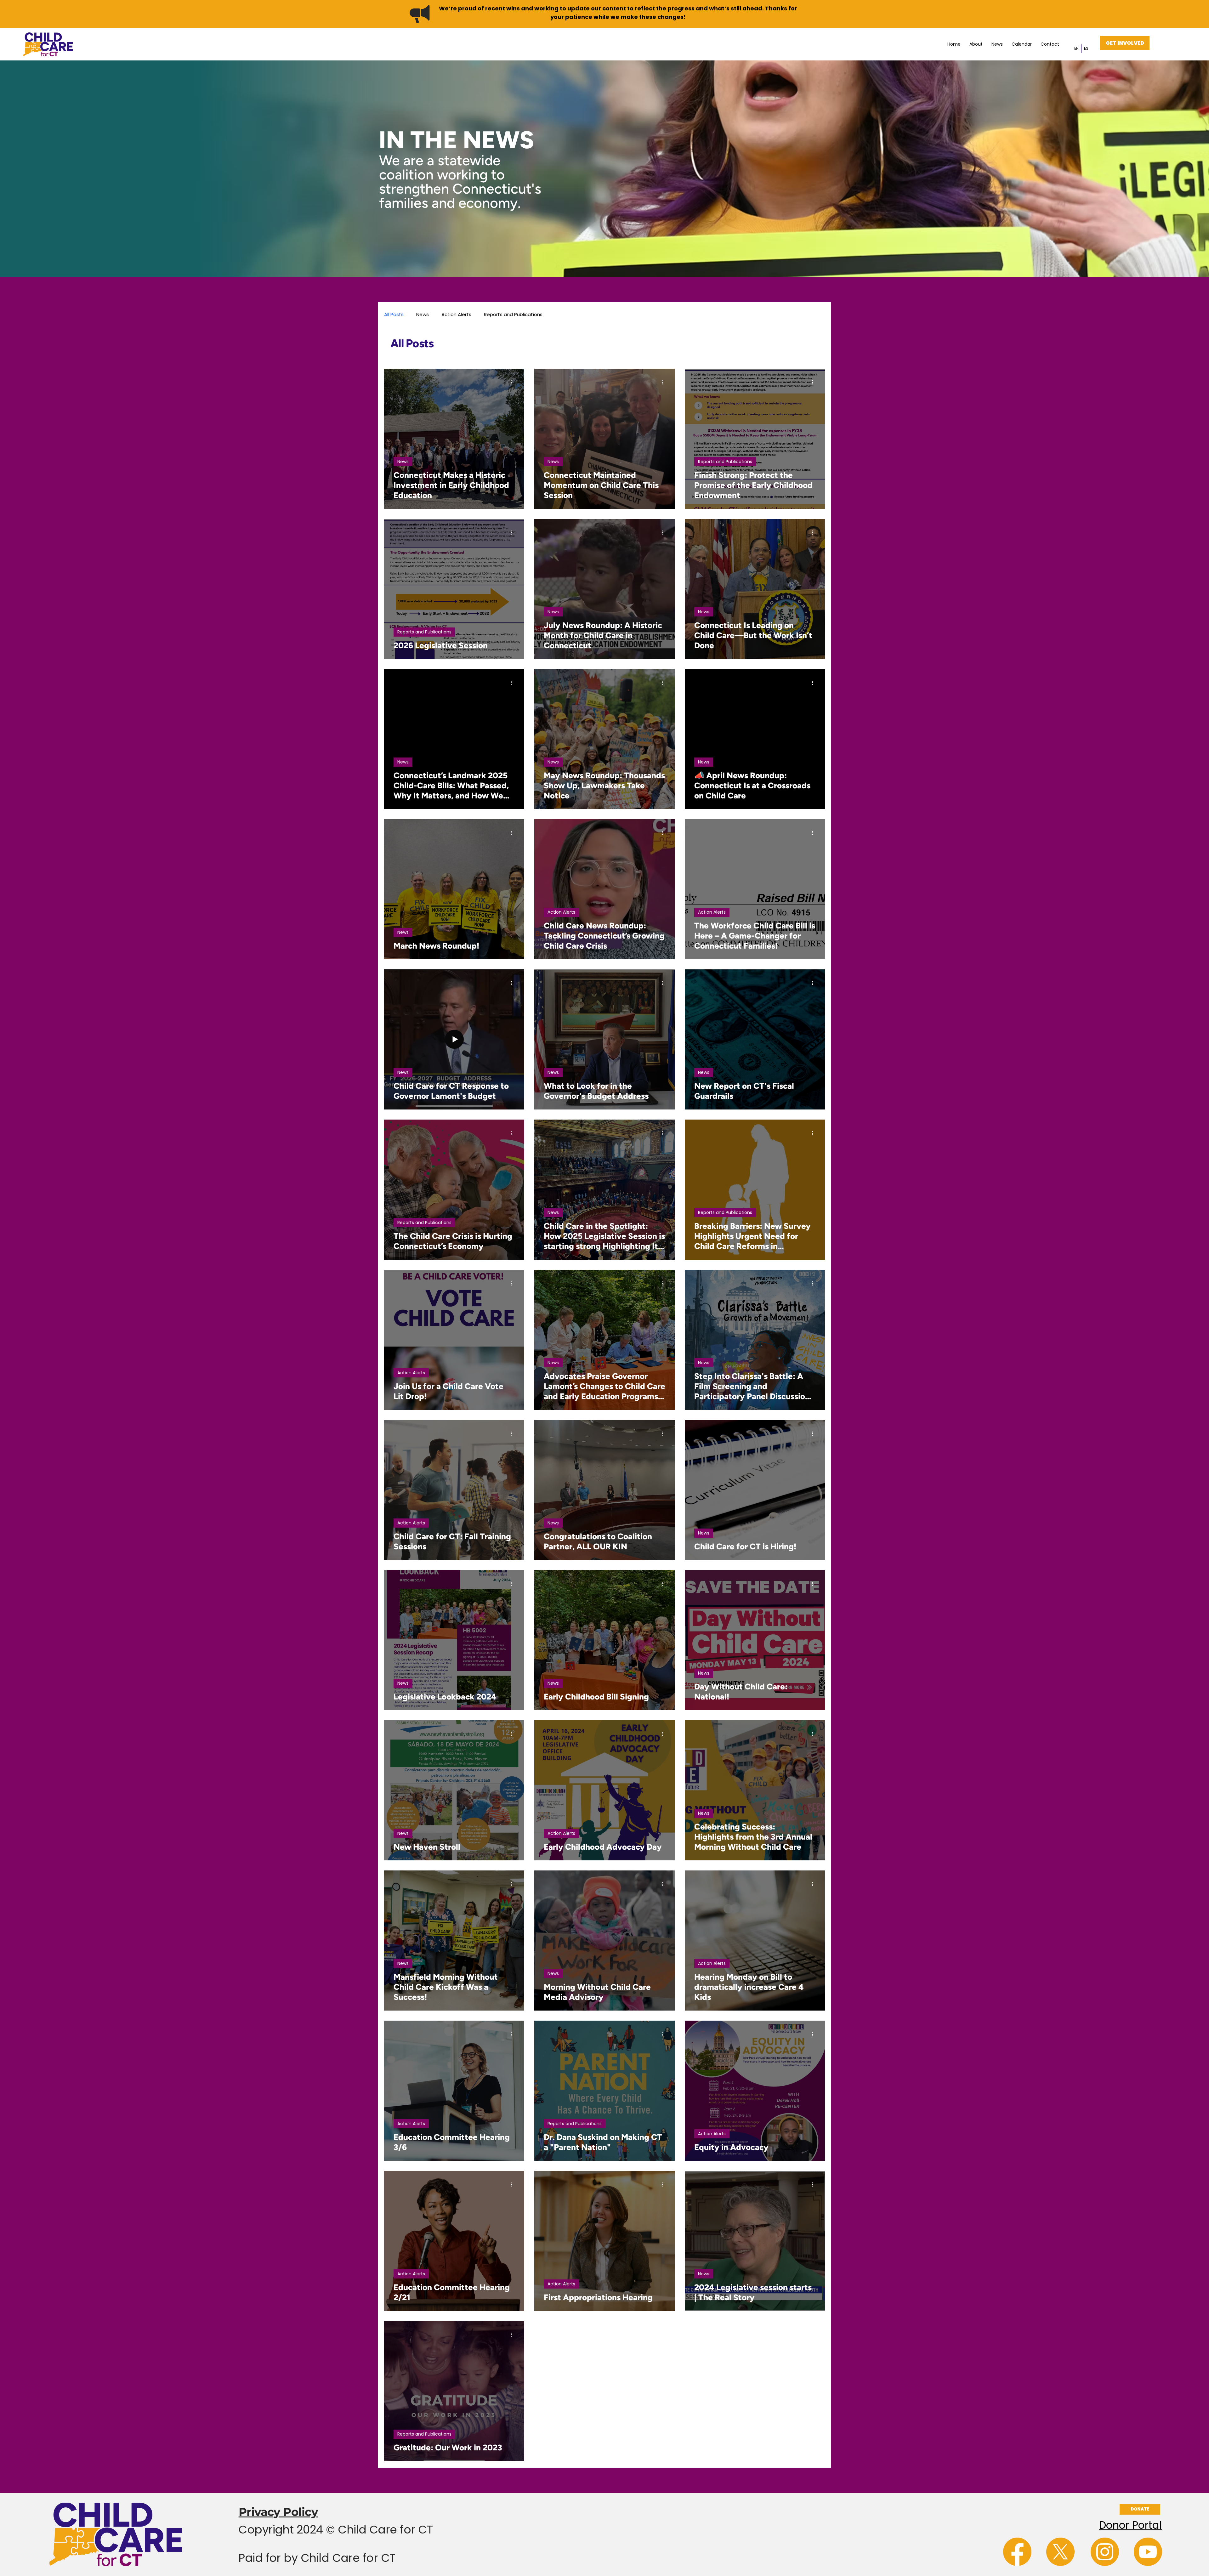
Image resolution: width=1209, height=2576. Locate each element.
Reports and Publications (513, 314)
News (423, 314)
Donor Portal (1130, 2525)
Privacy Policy (278, 2512)
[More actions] (514, 383)
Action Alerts (456, 314)
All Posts (394, 314)
